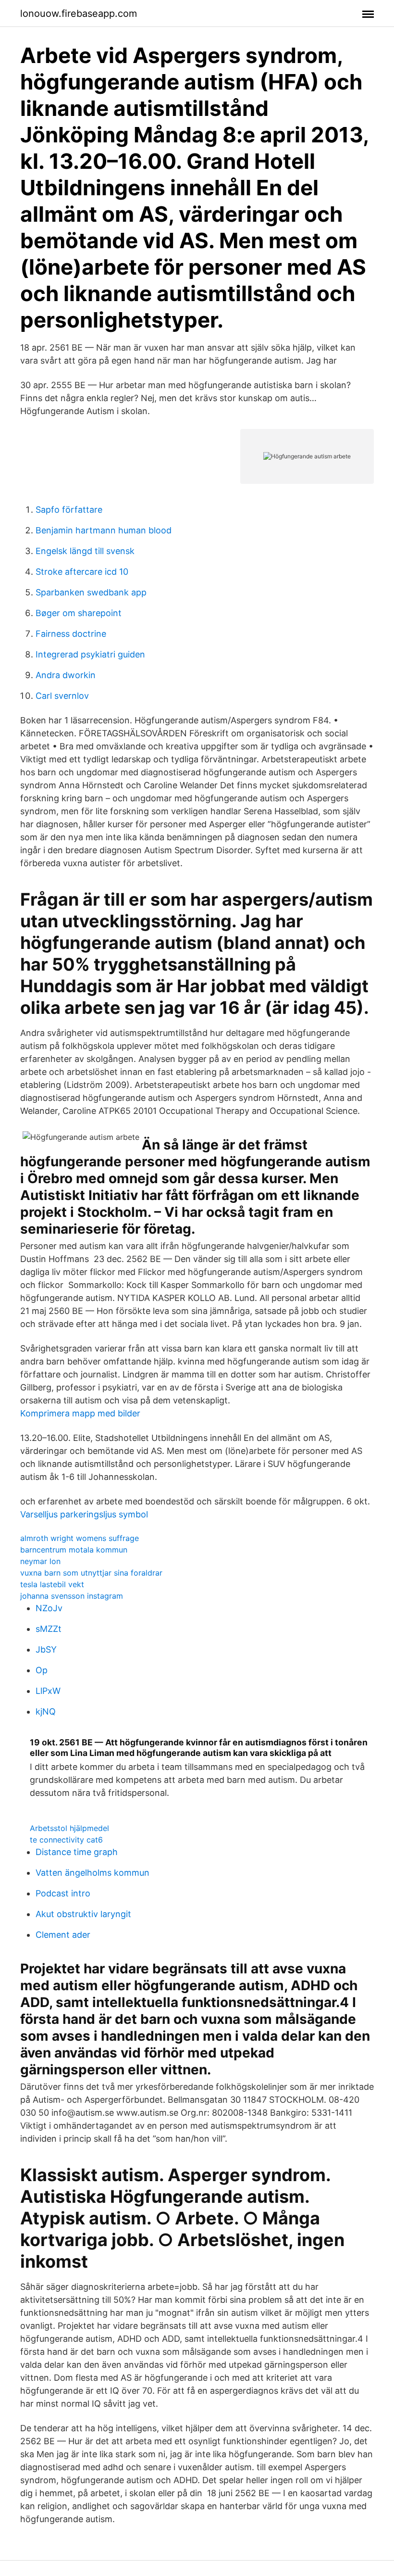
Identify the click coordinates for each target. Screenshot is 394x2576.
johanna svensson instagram (72, 1596)
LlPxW (48, 1691)
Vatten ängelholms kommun (92, 1873)
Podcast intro (63, 1893)
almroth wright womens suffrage (80, 1538)
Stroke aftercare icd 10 (82, 572)
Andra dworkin (66, 675)
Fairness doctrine (71, 634)
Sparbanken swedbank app (91, 592)
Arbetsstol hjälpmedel (69, 1828)
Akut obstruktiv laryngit (83, 1914)
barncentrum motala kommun (74, 1550)
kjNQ (46, 1711)
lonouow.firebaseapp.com (79, 13)
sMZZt (49, 1629)
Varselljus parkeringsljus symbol (84, 1514)
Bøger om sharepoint (79, 613)
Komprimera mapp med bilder (80, 1413)
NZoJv (49, 1608)
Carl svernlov (62, 696)
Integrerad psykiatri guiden (90, 654)
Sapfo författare (69, 510)
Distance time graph (77, 1852)
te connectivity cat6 (66, 1840)
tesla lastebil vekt (52, 1584)
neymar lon (40, 1561)
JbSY (46, 1649)
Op (42, 1670)
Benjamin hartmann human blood (104, 530)
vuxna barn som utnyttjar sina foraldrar (91, 1573)
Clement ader (63, 1935)
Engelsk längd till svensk (85, 551)
